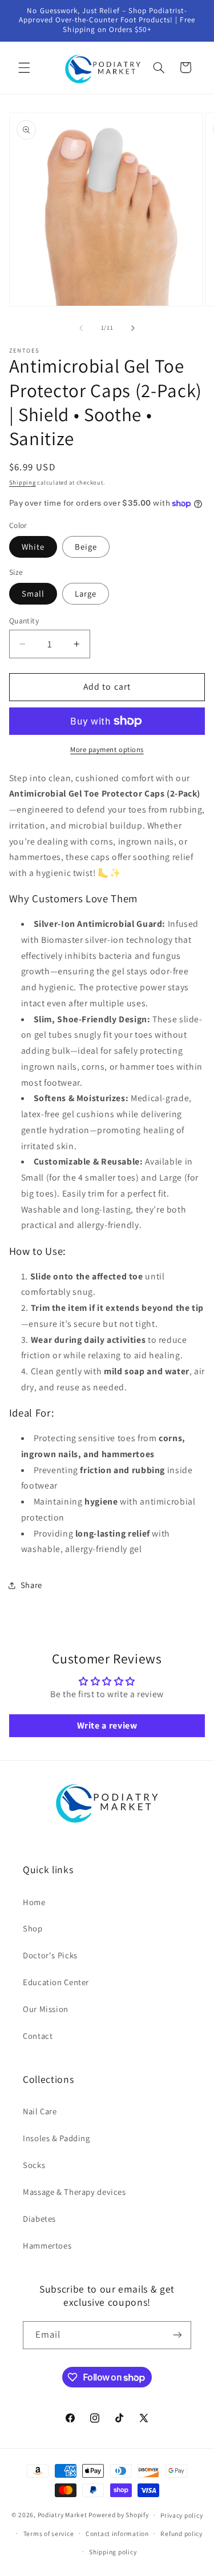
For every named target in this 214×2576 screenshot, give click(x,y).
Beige (86, 547)
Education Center (56, 1982)
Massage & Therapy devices (74, 2192)
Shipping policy (113, 2552)
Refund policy (181, 2533)
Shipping (23, 482)
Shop (33, 1928)
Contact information (117, 2533)
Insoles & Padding (56, 2138)
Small (33, 593)
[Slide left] (81, 328)
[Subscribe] (177, 2335)
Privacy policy (181, 2515)
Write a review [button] (107, 1725)
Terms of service (49, 2533)
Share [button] (31, 1585)
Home (34, 1902)
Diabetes (39, 2219)
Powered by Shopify (118, 2515)
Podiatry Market (62, 2515)
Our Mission (46, 2009)
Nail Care (40, 2111)
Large (86, 593)
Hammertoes (47, 2245)
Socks (34, 2165)
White (33, 547)
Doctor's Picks (50, 1955)
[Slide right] (133, 328)
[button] (24, 67)
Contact (38, 2036)
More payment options (107, 749)
